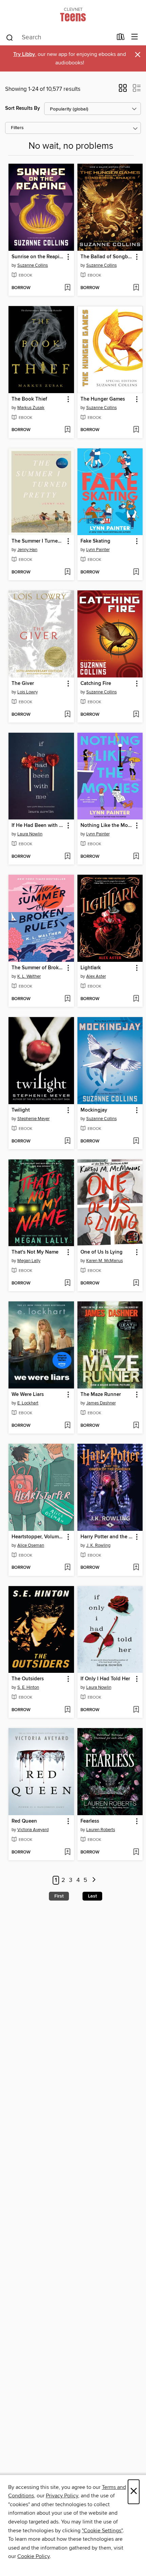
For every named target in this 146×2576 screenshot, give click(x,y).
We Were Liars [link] (28, 1395)
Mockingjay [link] (94, 1110)
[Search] (10, 37)
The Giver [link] (23, 684)
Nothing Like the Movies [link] (107, 826)
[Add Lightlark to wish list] (136, 999)
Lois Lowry (28, 692)
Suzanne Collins (33, 265)
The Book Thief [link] (29, 399)
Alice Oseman (31, 1545)
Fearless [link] (90, 1821)
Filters (17, 128)
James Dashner (101, 1403)
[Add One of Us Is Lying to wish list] (136, 1283)
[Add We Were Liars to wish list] (67, 1426)
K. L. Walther (29, 976)
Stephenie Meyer (33, 1119)
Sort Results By (23, 108)
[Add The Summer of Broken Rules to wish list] (67, 999)
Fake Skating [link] (95, 541)
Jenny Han (27, 550)
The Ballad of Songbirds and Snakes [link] (107, 257)
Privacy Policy (62, 2496)
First (59, 1896)
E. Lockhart (28, 1403)
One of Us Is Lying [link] (102, 1252)
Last (92, 1896)
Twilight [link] (21, 1110)
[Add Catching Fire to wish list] (136, 715)
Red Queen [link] (24, 1821)
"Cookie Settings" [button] (102, 2531)
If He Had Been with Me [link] (38, 826)
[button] (123, 90)
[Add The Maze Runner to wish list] (136, 1426)
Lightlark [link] (91, 968)
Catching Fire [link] (96, 684)
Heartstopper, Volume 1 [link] (38, 1537)
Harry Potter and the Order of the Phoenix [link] (107, 1537)
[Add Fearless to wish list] (136, 1852)
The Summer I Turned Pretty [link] (38, 541)
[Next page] (94, 1880)
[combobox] (59, 38)
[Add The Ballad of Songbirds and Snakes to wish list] (136, 288)
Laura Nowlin (30, 834)
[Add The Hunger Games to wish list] (136, 430)
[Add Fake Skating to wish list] (136, 572)
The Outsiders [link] (28, 1679)
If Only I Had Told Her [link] (105, 1679)
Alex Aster (96, 976)
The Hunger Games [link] (103, 399)
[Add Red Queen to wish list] (67, 1852)
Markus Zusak (31, 408)
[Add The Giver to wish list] (67, 715)
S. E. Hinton (28, 1687)
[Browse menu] (135, 37)
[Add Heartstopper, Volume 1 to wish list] (67, 1568)
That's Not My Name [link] (35, 1252)
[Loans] (121, 38)
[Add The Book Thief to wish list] (67, 430)
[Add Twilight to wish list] (67, 1141)
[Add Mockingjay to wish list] (136, 1141)
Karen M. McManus (105, 1261)
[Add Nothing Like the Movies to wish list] (136, 857)
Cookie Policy (33, 2556)
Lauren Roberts (101, 1830)
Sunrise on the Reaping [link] (38, 257)
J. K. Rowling (98, 1545)
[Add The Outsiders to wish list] (67, 1710)
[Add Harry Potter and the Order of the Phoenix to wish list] (136, 1568)
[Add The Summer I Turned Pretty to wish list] (67, 572)
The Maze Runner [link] (101, 1395)
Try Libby (24, 54)
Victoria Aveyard (33, 1830)
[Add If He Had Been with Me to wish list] (67, 857)
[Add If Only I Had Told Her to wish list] (136, 1710)
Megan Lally (29, 1261)
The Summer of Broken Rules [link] (38, 968)
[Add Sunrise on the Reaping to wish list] (67, 288)
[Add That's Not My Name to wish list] (67, 1283)
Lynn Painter (98, 550)
